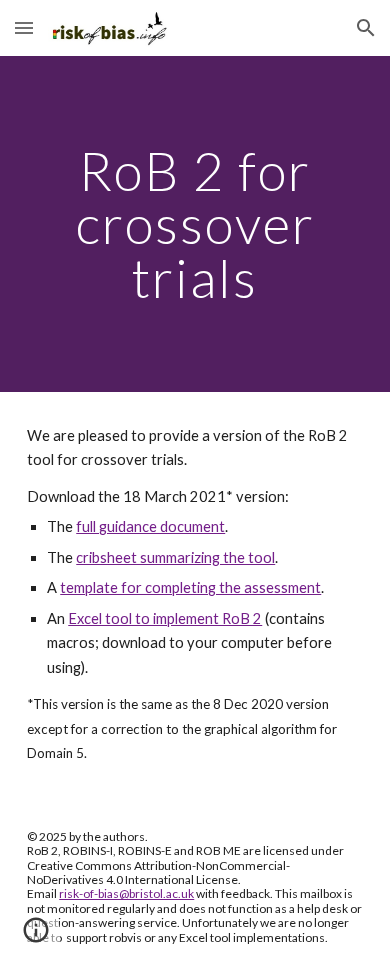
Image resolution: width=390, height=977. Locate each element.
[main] (195, 224)
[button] (24, 27)
